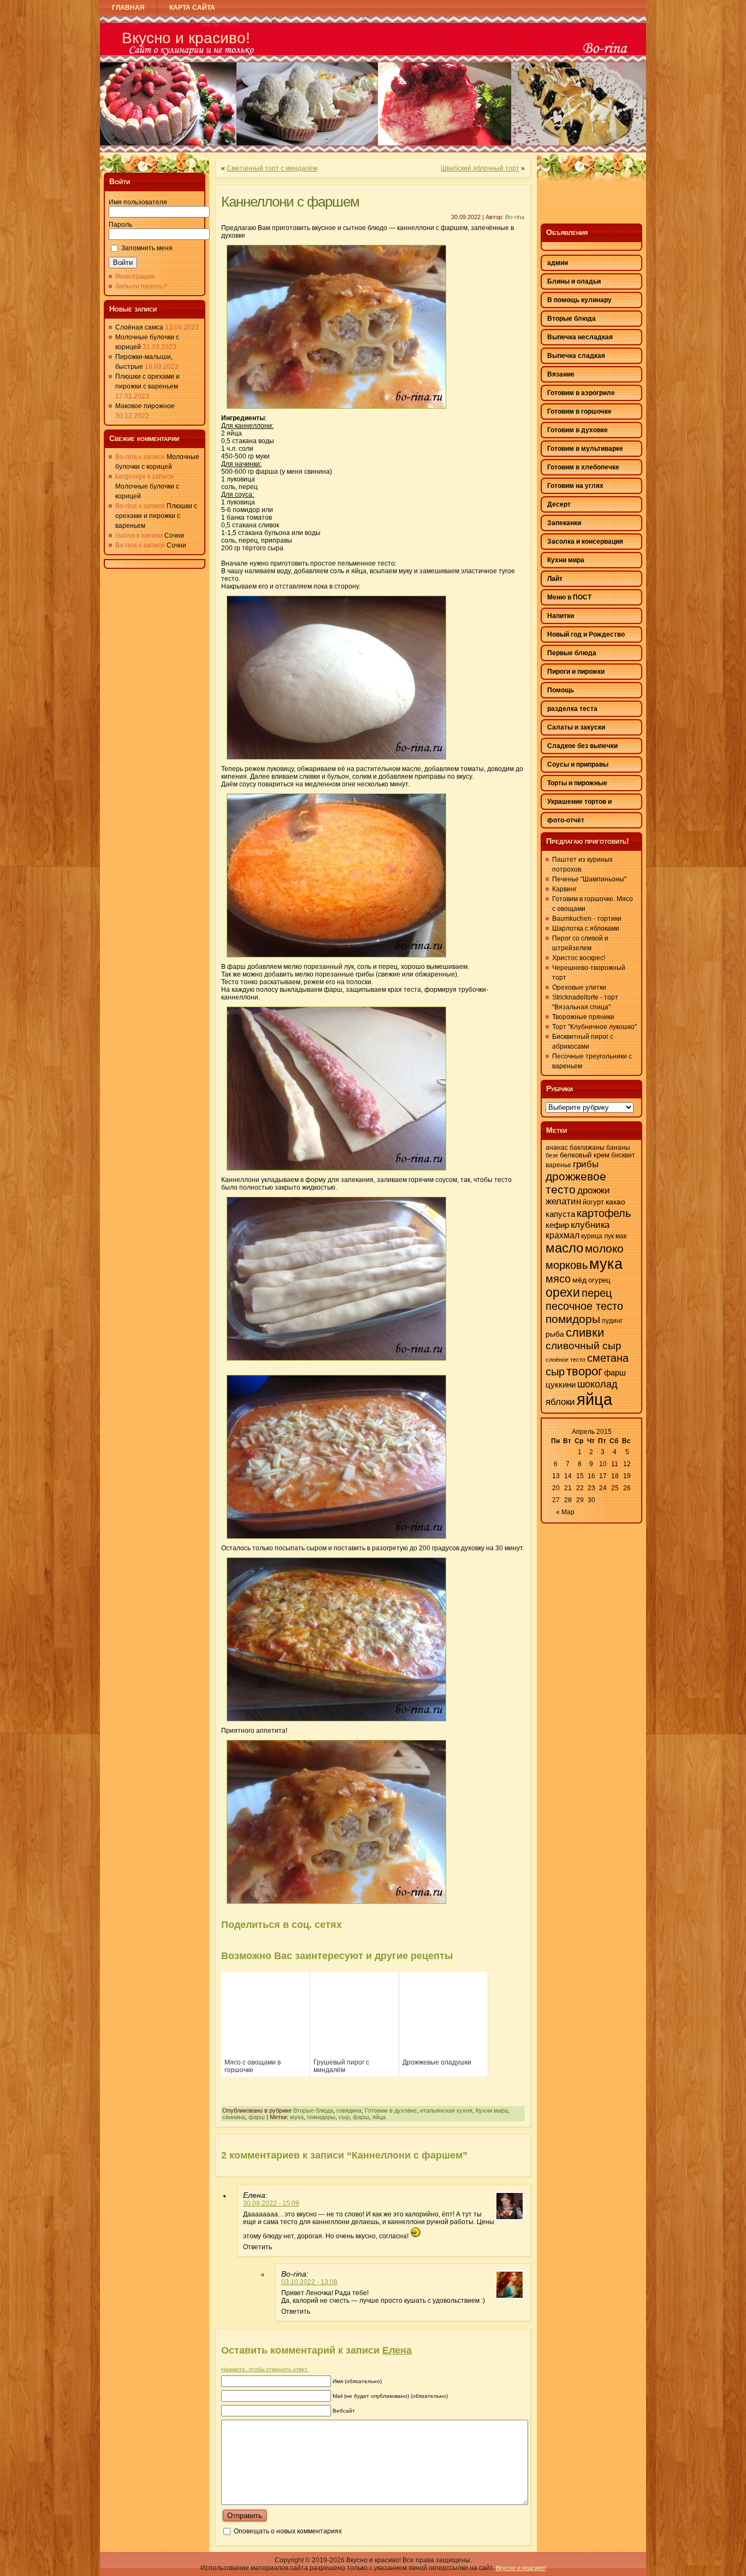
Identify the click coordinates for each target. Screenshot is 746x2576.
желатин (563, 1201)
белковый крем (585, 1155)
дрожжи (594, 1190)
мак (621, 1236)
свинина (234, 2117)
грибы (586, 1164)
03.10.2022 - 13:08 (309, 2282)
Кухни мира (492, 2110)
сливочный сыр (584, 1346)
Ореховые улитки (579, 987)
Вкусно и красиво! (186, 38)
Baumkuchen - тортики (587, 919)
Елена (397, 2350)
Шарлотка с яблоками (586, 928)
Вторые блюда (313, 2110)
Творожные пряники (583, 1017)
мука (297, 2117)
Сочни (174, 536)
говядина (349, 2110)
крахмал (563, 1235)
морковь (567, 1265)
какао (615, 1202)
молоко (604, 1249)
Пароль (120, 225)
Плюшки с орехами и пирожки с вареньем (156, 516)
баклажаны (587, 1148)
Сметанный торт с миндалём (272, 168)
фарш (257, 2117)
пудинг (612, 1321)
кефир (557, 1225)
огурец (599, 1280)
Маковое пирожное (145, 406)
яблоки (560, 1402)
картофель (604, 1213)
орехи (563, 1292)
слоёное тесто (566, 1360)
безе (552, 1155)
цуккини (561, 1385)
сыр (344, 2117)
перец (597, 1293)
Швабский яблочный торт (480, 168)
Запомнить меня (147, 248)
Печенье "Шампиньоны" (589, 879)
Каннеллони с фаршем (290, 202)
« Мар (565, 1512)
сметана (608, 1358)
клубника (590, 1225)
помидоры (321, 2117)
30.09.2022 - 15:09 (271, 2203)
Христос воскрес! (579, 958)
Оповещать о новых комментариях (288, 2531)
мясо (558, 1279)
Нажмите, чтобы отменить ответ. (265, 2369)
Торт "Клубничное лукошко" (594, 1027)
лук (609, 1236)
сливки (585, 1333)
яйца (379, 2117)
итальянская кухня (446, 2110)
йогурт (593, 1202)
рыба (555, 1334)
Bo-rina (515, 217)
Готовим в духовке (391, 2110)
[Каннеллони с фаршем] (336, 412)
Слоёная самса (139, 327)
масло (564, 1248)
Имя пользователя (138, 202)
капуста (560, 1214)
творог (584, 1371)
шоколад (597, 1384)
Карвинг (564, 889)
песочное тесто (584, 1306)
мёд (579, 1280)
